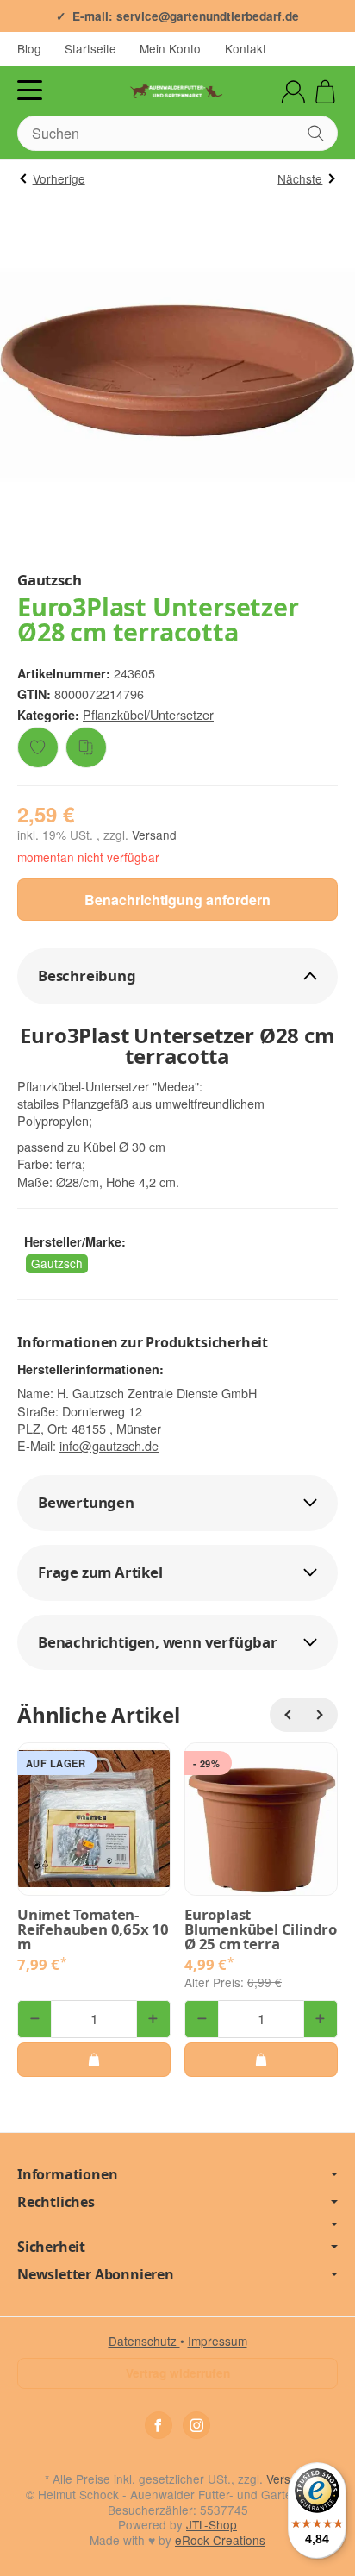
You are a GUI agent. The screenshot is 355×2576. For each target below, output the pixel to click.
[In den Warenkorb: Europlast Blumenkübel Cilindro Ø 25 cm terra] (261, 2060)
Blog (29, 48)
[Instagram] (196, 2425)
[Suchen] (316, 133)
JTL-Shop (212, 2524)
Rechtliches (56, 2202)
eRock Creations (220, 2540)
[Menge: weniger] (34, 2019)
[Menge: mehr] (153, 2019)
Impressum (218, 2341)
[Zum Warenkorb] (325, 92)
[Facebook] (159, 2425)
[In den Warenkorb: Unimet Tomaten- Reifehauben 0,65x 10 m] (94, 2060)
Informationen (67, 2174)
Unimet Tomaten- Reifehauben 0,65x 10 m (93, 1929)
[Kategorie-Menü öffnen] (30, 90)
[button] (177, 976)
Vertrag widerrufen (178, 2373)
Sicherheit (51, 2247)
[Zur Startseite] (177, 91)
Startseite (90, 48)
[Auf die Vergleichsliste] (86, 747)
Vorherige (59, 178)
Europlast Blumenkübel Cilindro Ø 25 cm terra (261, 1929)
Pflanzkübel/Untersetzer (148, 714)
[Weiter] (321, 1715)
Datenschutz (144, 2341)
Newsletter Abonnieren (96, 2274)
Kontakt (246, 48)
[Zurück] (287, 1715)
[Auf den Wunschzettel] (38, 747)
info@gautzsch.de (109, 1445)
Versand (154, 835)
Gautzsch (57, 1263)
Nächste (300, 178)
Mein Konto (170, 48)
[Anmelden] (293, 92)
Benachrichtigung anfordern (177, 900)
